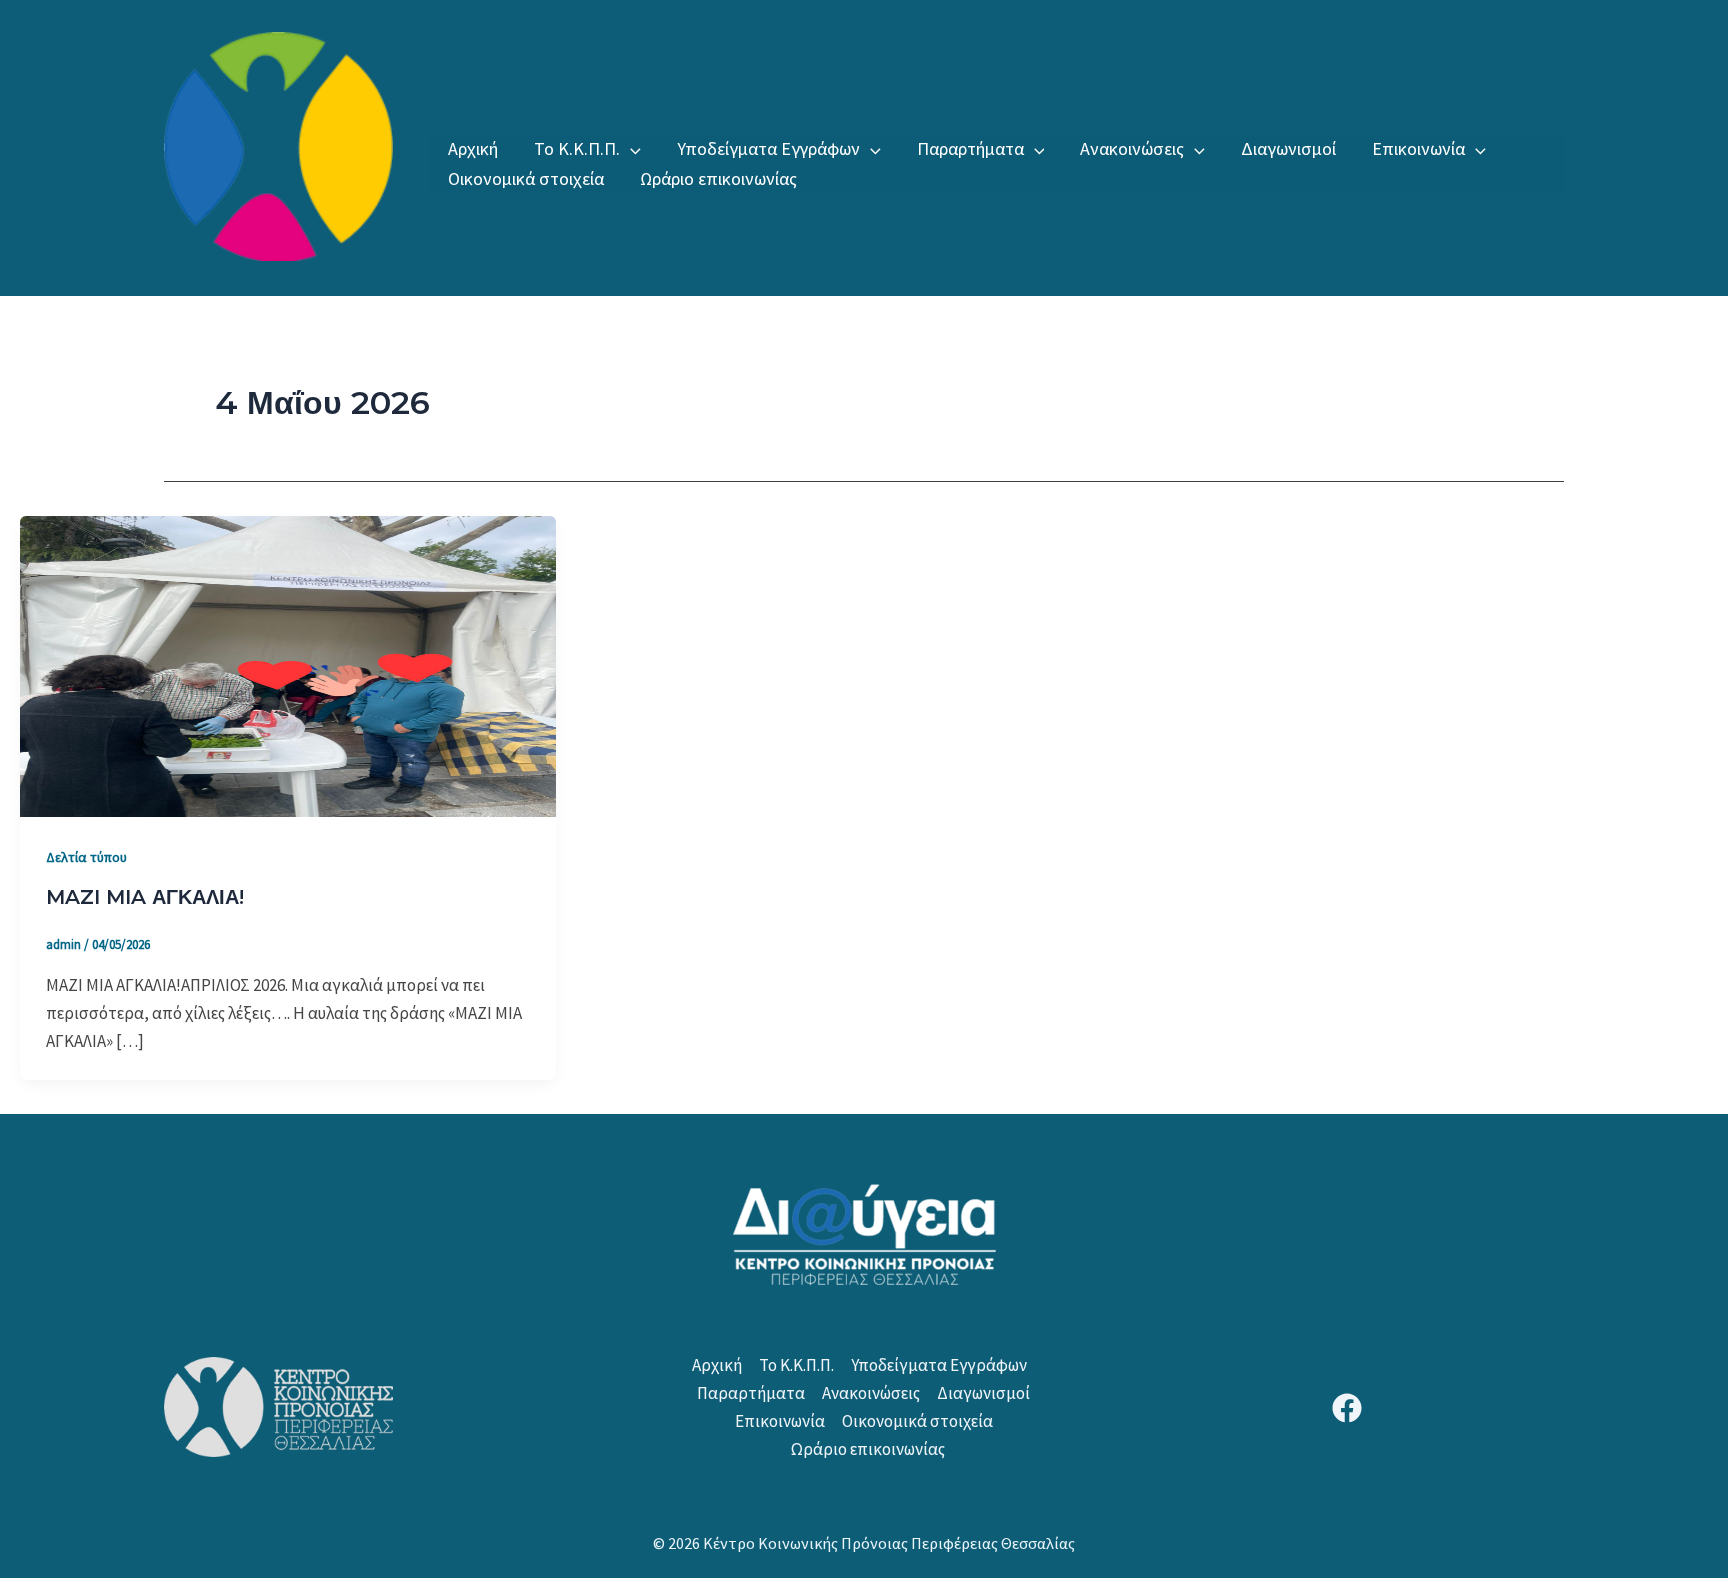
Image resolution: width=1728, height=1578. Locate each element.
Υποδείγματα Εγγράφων (768, 148)
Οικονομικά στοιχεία (526, 178)
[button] (630, 149)
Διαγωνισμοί (1288, 148)
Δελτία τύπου (86, 857)
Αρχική (473, 148)
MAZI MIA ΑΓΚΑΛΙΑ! (145, 897)
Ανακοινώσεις (1132, 148)
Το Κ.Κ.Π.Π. (577, 148)
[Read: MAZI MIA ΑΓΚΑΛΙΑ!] (288, 664)
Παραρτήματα (970, 148)
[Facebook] (1347, 1408)
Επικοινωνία (1418, 148)
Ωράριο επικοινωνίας (718, 178)
